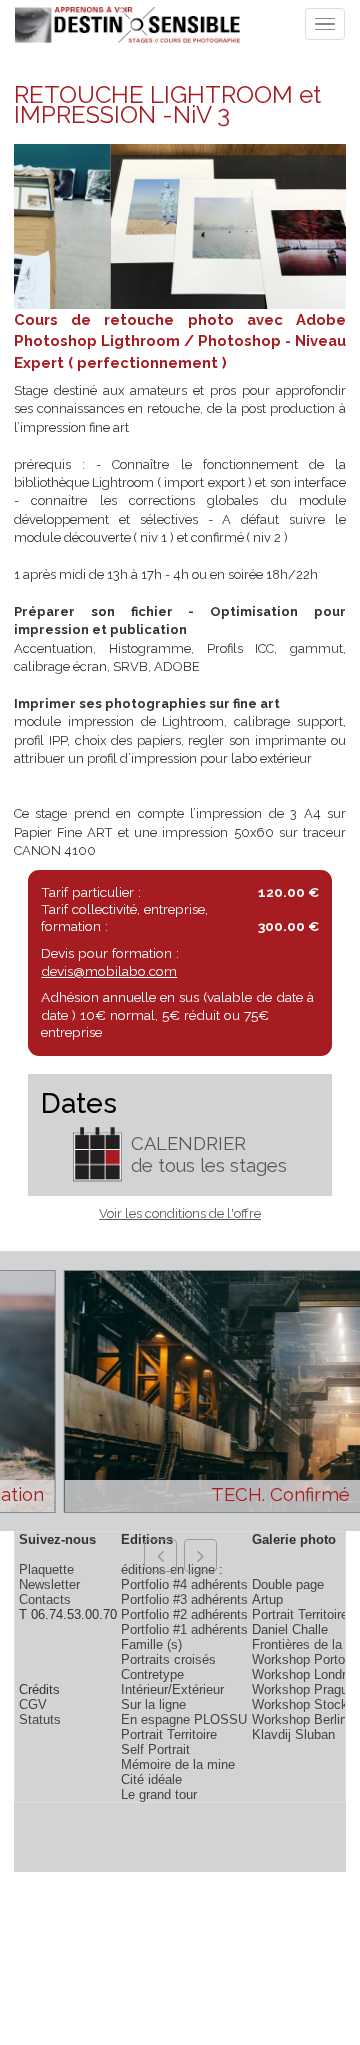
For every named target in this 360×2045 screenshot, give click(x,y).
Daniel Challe (290, 1629)
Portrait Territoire (169, 1734)
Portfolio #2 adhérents (184, 1614)
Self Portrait (155, 1749)
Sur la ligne (153, 1704)
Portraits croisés (168, 1659)
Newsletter (49, 1584)
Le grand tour (159, 1794)
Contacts (45, 1599)
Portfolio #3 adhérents (184, 1599)
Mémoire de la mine (178, 1764)
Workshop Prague (303, 1689)
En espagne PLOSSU (184, 1719)
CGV (33, 1704)
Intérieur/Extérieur (172, 1689)
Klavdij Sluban (293, 1734)
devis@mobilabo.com (109, 971)
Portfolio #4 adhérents (184, 1584)
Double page (288, 1584)
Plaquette (46, 1569)
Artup (267, 1599)
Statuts (40, 1719)
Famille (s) (151, 1644)
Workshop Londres (306, 1674)
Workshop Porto (298, 1659)
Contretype (152, 1674)
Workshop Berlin (299, 1719)
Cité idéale (151, 1779)
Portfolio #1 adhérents (184, 1629)
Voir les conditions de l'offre (180, 1213)
